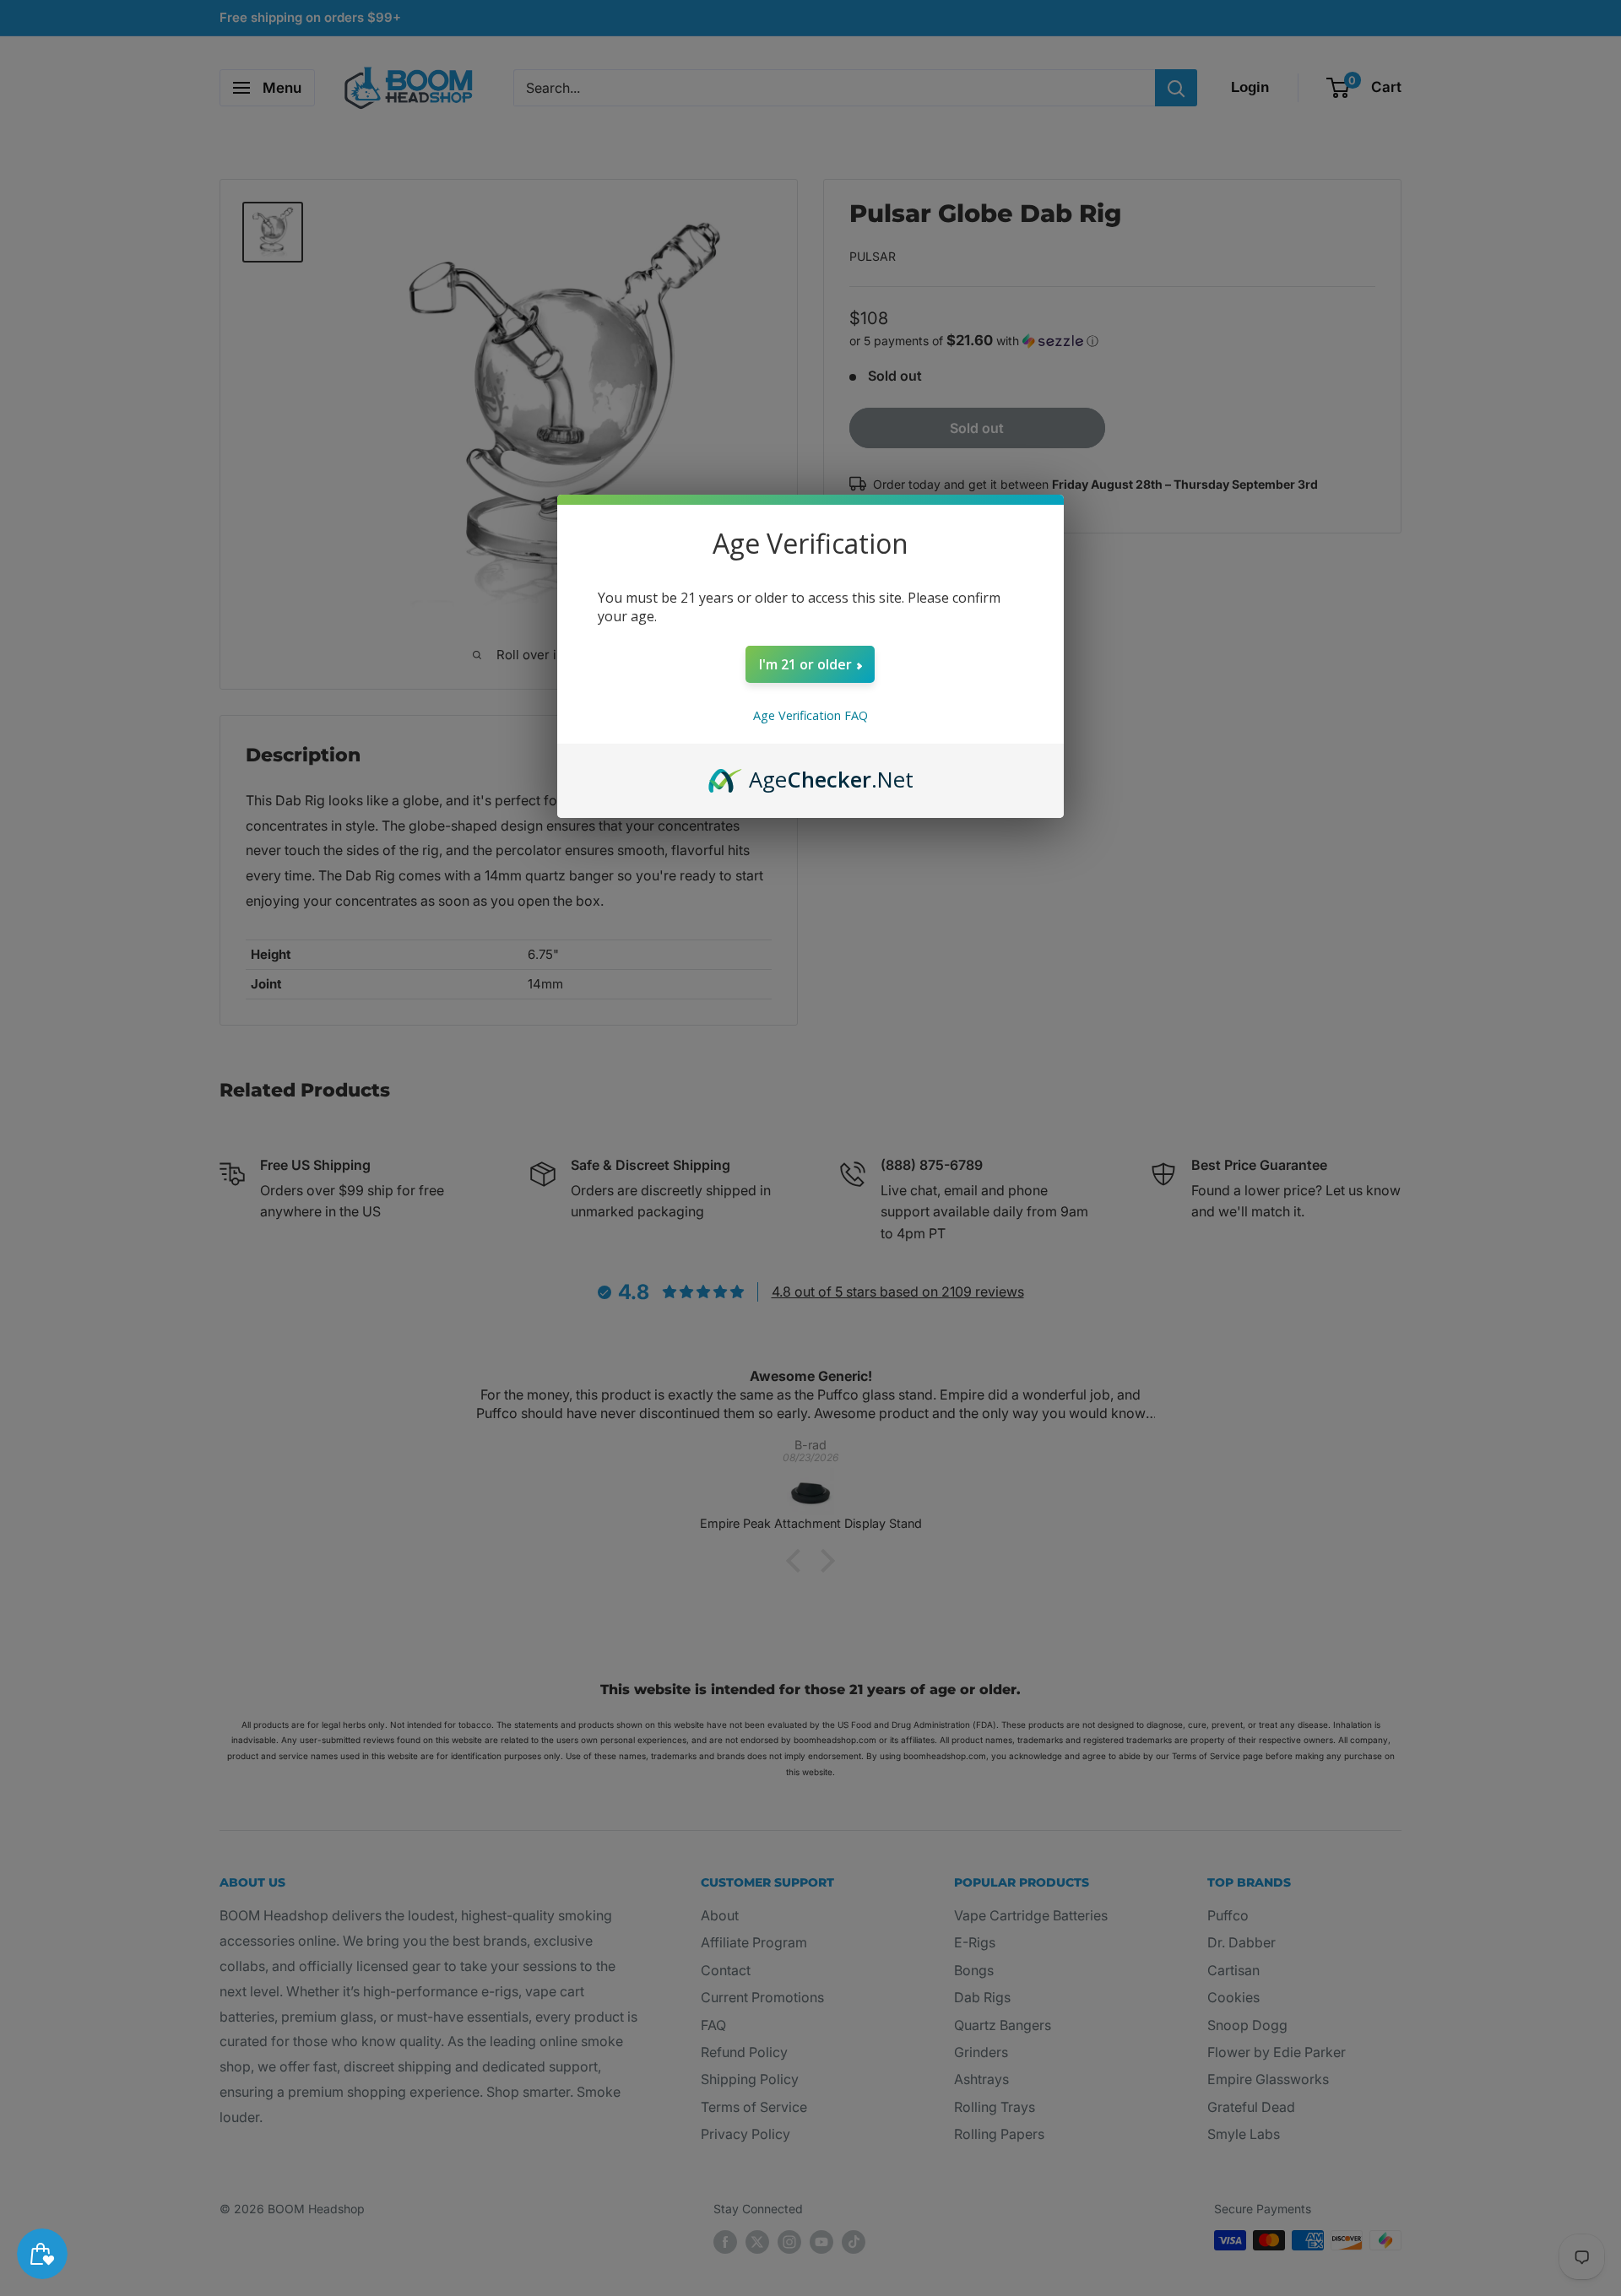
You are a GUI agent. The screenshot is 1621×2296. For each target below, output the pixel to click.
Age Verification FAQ (810, 715)
